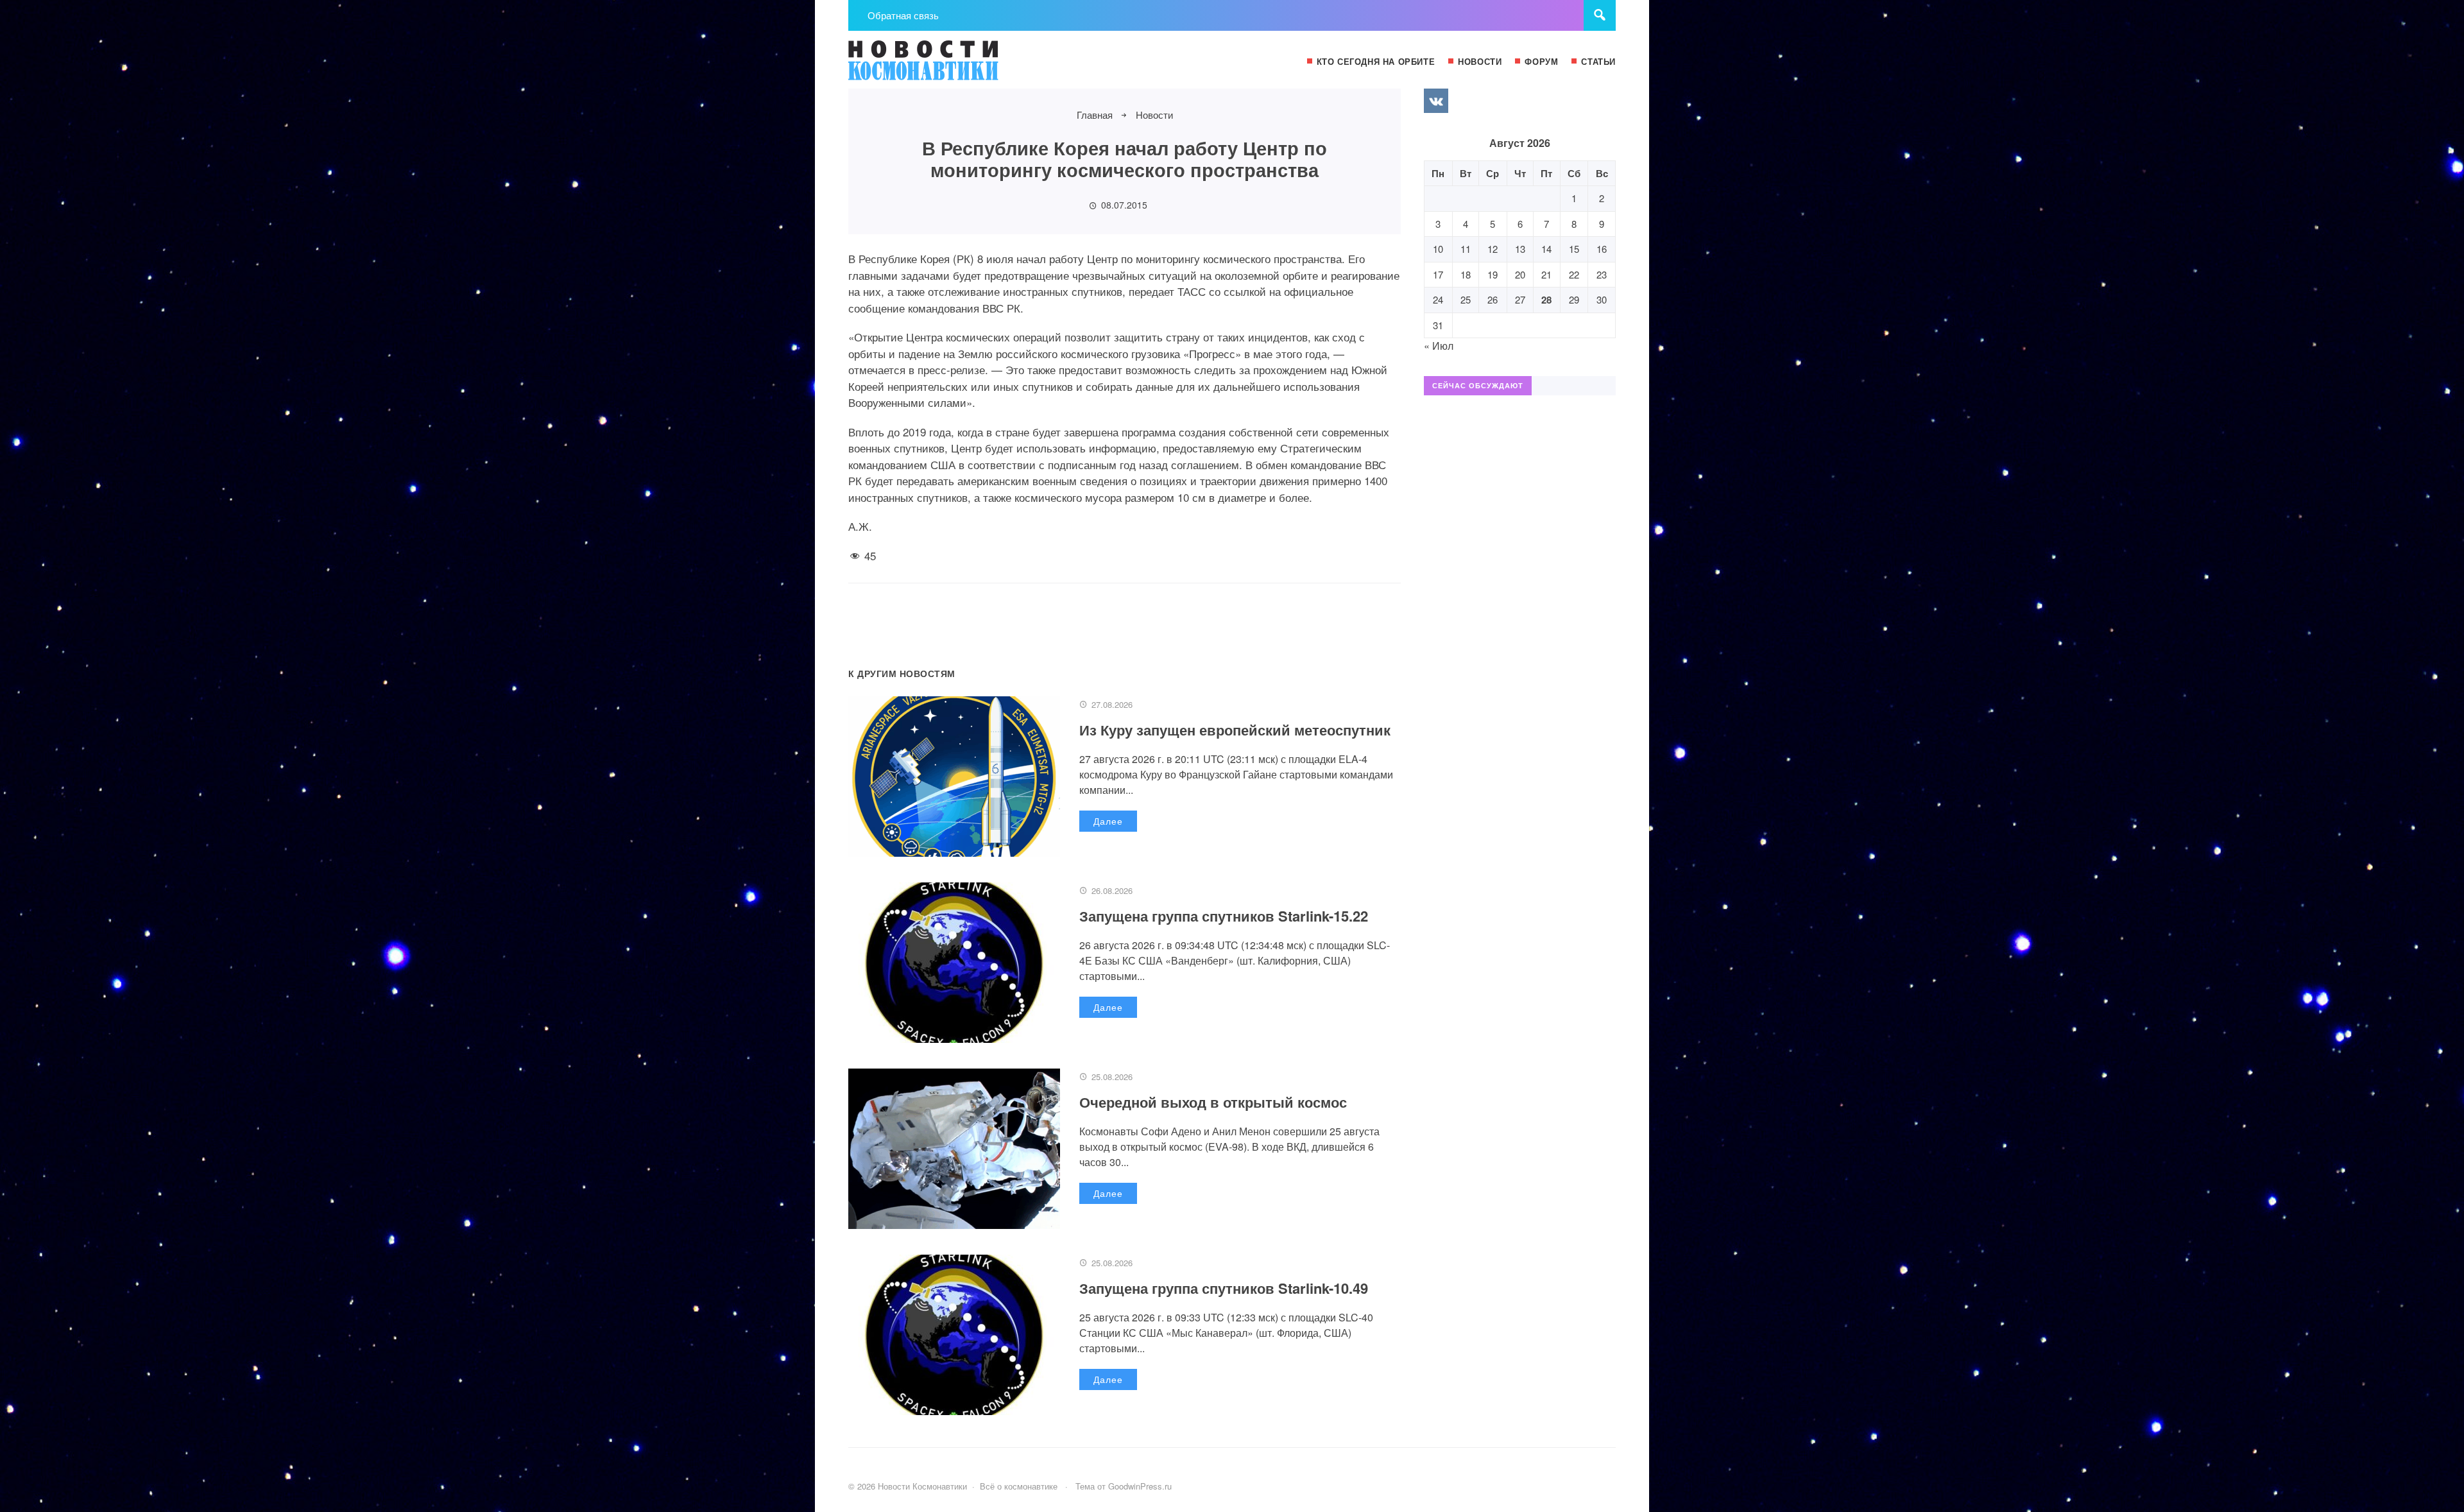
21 (1546, 274)
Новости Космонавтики (945, 66)
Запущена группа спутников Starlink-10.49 (1224, 1288)
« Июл (1439, 346)
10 (1438, 249)
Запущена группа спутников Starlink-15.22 (1224, 916)
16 (1602, 249)
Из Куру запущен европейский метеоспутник (1235, 730)
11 (1466, 249)
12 (1493, 249)
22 (1574, 274)
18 (1466, 274)
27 (1520, 299)
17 (1438, 274)
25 (1466, 299)
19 (1493, 274)
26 (1493, 299)
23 (1602, 274)
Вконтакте (1436, 101)
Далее (1108, 821)
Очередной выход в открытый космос (1213, 1102)
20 (1520, 274)
